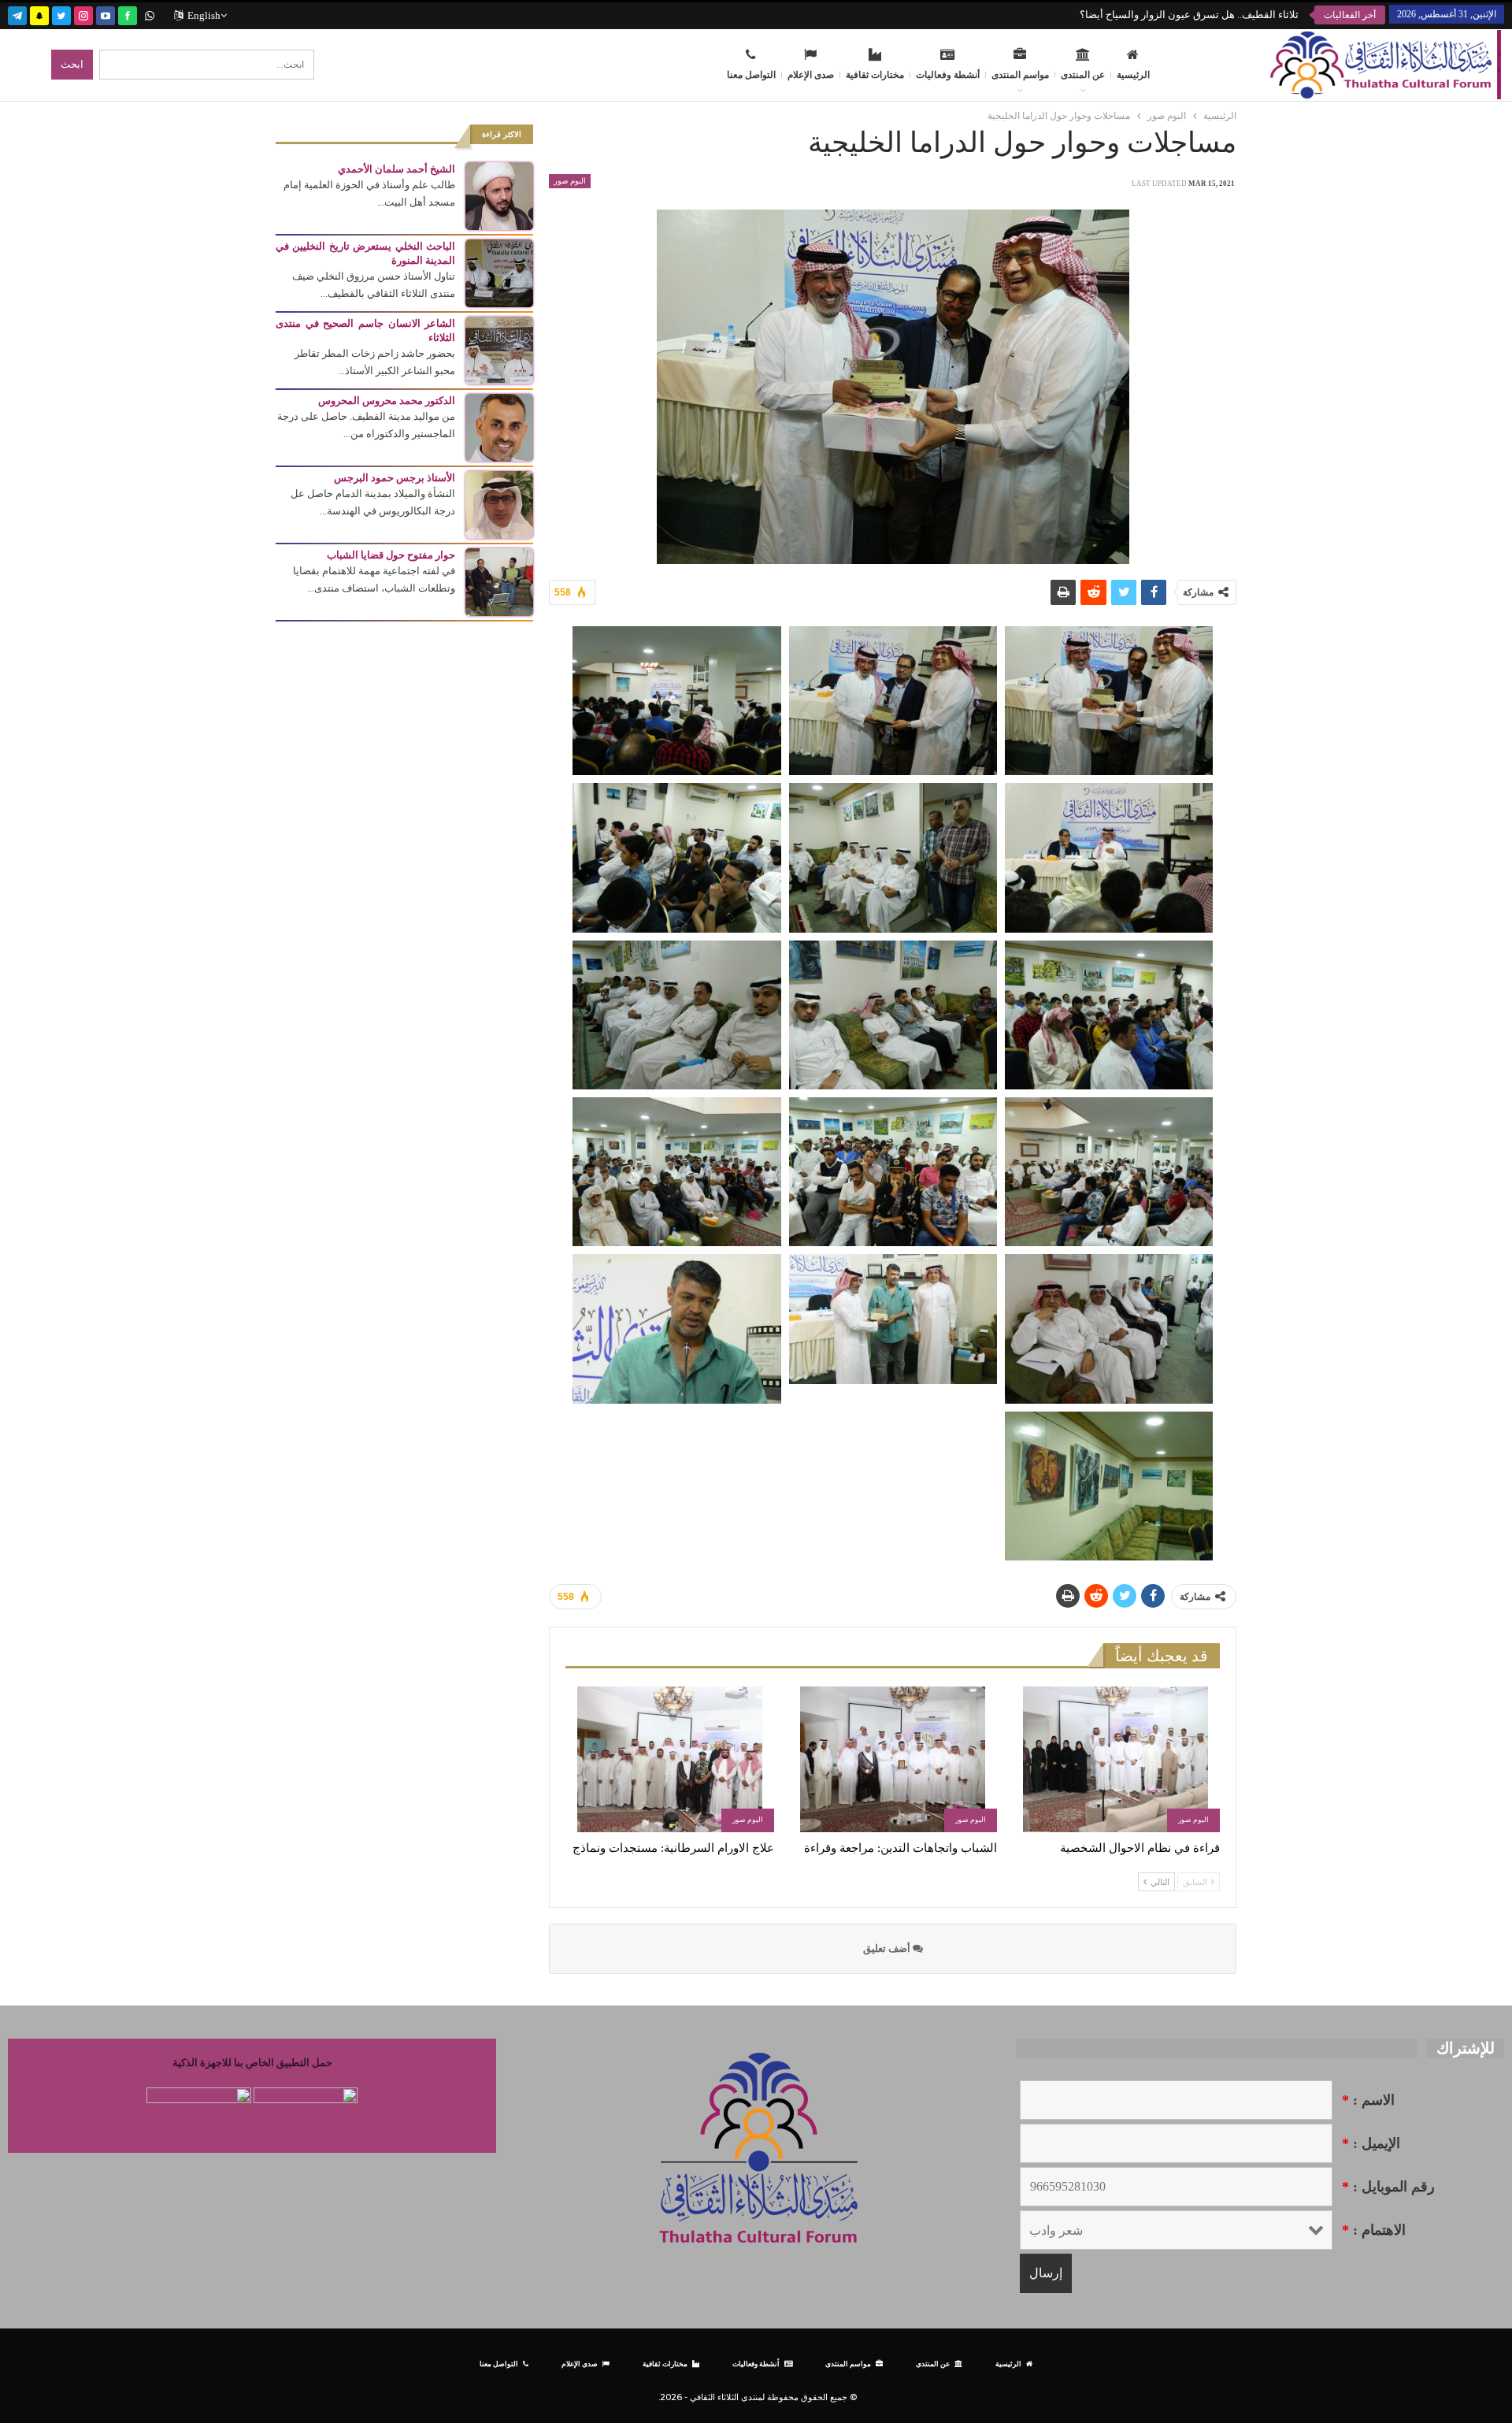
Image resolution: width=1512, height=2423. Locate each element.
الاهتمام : (1374, 2230)
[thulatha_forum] (83, 14)
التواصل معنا (751, 75)
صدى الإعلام (811, 75)
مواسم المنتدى (1020, 75)
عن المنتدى (1083, 75)
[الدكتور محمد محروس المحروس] (499, 427)
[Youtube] (106, 14)
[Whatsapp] (150, 14)
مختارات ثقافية (875, 75)
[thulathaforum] (128, 14)
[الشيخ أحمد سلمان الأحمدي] (499, 195)
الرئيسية (1133, 75)
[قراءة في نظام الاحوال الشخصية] (1115, 1759)
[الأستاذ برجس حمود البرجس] (499, 504)
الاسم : (1368, 2100)
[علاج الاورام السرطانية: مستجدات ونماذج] (670, 1759)
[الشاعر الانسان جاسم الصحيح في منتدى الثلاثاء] (499, 349)
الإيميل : (1371, 2143)
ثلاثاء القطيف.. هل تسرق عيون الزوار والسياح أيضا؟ (1189, 15)
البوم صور (570, 181)
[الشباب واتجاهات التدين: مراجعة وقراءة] (893, 1759)
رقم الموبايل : (1388, 2187)
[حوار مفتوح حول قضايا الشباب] (499, 581)
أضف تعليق (888, 1948)
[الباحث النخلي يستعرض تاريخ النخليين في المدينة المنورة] (499, 272)
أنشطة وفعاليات (948, 75)
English (204, 15)
